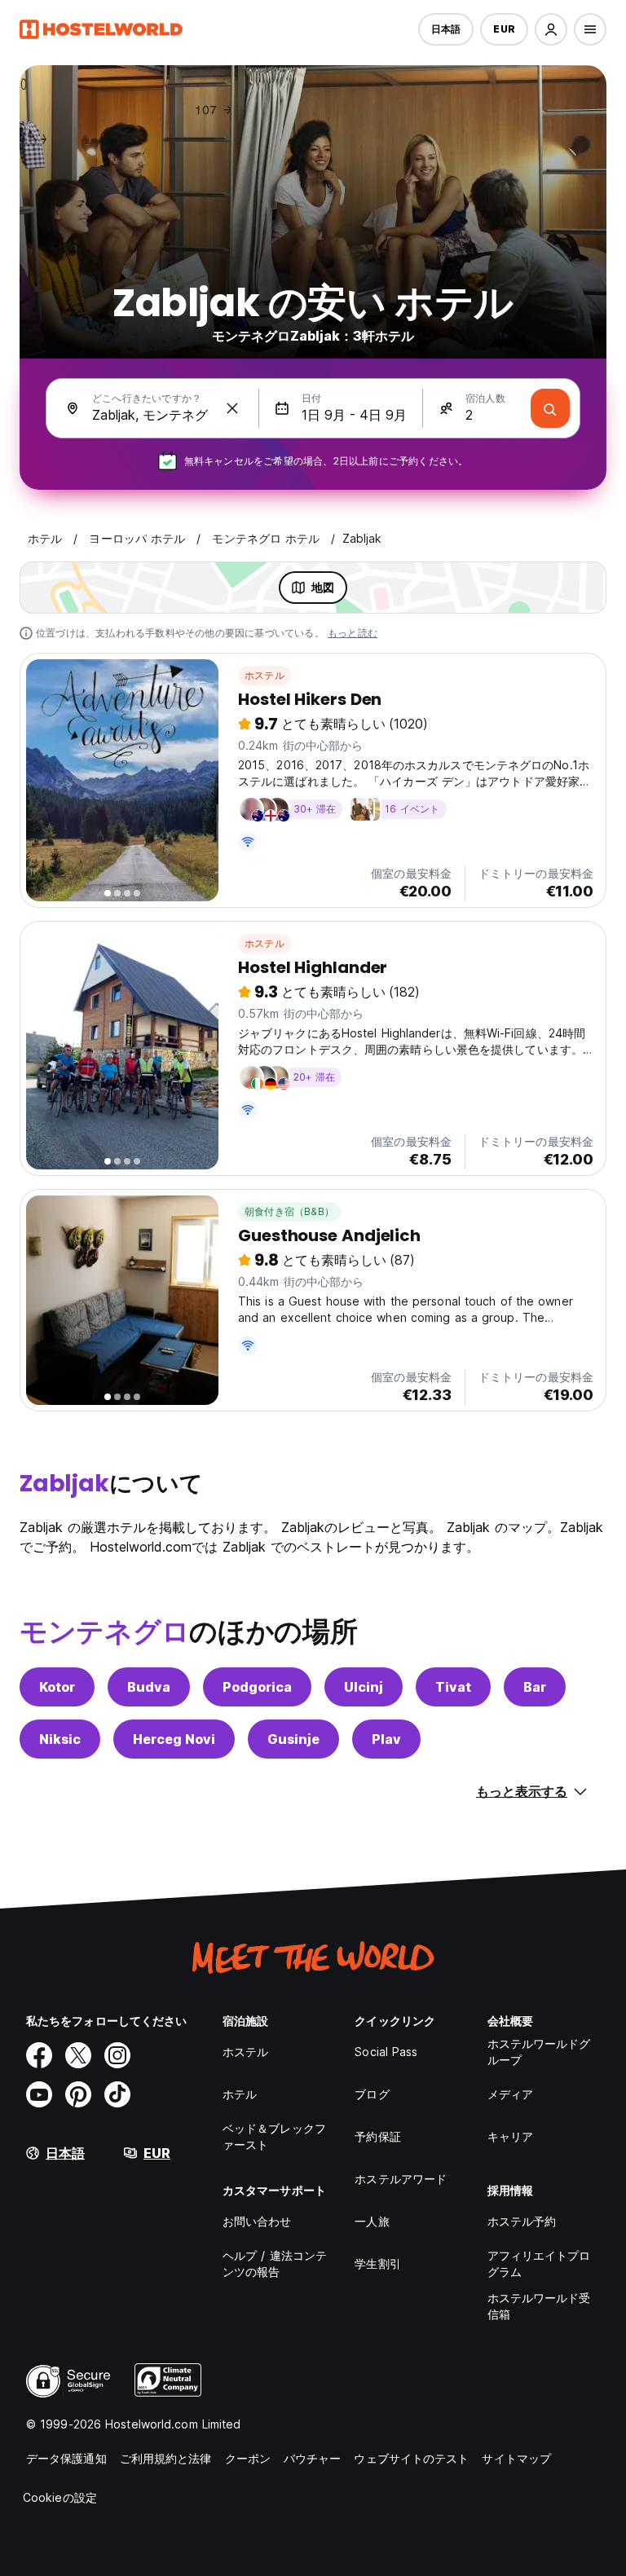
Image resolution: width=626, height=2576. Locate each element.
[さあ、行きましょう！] (550, 408)
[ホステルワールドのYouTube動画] (39, 2094)
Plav (386, 1739)
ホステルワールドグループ (539, 2052)
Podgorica (257, 1687)
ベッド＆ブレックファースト (274, 2136)
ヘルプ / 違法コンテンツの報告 (275, 2263)
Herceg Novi (174, 1739)
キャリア (510, 2136)
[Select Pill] (551, 29)
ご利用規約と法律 (166, 2458)
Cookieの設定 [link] (60, 2497)
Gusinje (293, 1739)
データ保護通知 (66, 2458)
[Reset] (232, 408)
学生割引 (377, 2263)
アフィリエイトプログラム (539, 2263)
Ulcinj (364, 1687)
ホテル (240, 2094)
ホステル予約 (522, 2221)
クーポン (248, 2458)
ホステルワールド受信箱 (539, 2306)
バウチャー (313, 2458)
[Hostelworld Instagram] (117, 2055)
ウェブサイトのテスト (411, 2458)
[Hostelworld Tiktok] (117, 2094)
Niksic (60, 1739)
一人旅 (372, 2221)
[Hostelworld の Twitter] (78, 2055)
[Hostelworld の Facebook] (39, 2055)
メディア (510, 2094)
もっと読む (353, 633)
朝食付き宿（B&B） (289, 1211)
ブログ (372, 2094)
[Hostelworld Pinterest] (78, 2094)
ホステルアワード (401, 2179)
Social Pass (386, 2052)
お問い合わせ (257, 2221)
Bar (535, 1687)
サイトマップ (516, 2458)
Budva (149, 1687)
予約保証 (377, 2136)
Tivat (453, 1687)
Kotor (57, 1687)
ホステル (265, 675)
